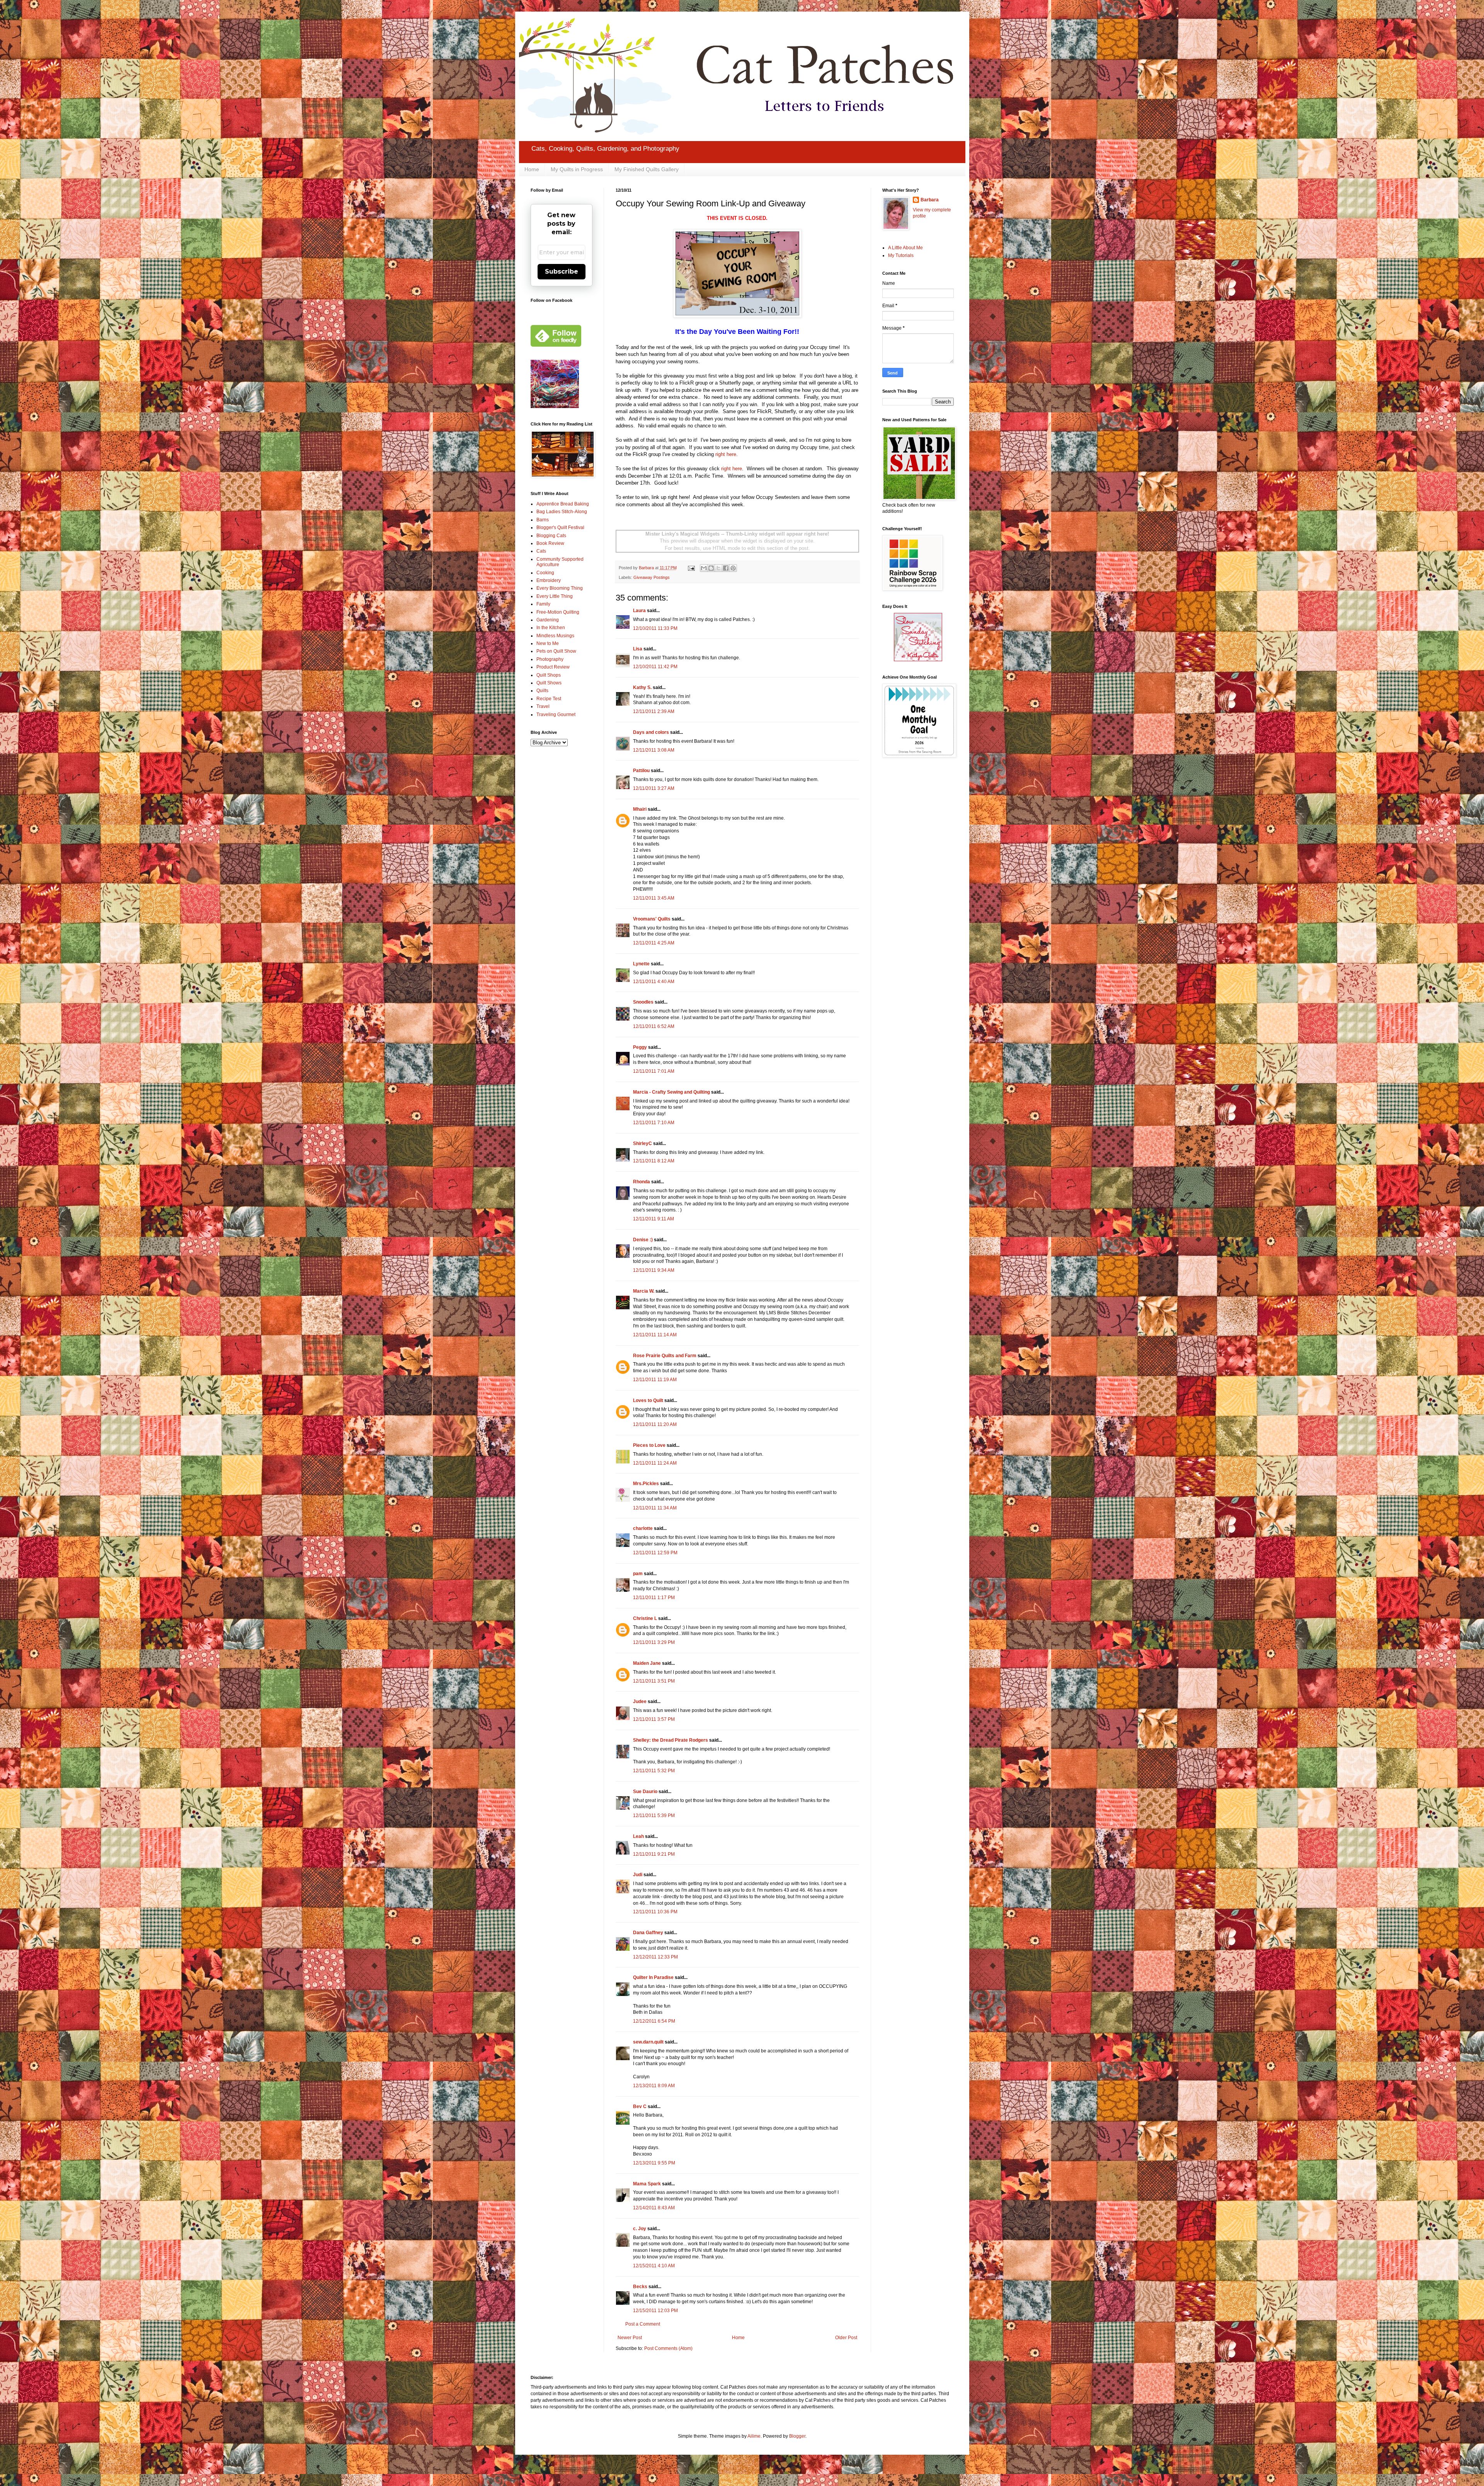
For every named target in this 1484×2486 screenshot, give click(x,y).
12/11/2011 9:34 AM (654, 1270)
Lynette (641, 964)
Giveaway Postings (652, 577)
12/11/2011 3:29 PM (654, 1642)
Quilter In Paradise (653, 1977)
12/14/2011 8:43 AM (654, 2208)
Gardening (548, 620)
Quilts (542, 691)
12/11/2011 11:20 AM (655, 1424)
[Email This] (704, 568)
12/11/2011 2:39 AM (654, 711)
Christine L (645, 1618)
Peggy (640, 1047)
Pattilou (641, 771)
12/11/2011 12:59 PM (655, 1553)
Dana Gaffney (648, 1933)
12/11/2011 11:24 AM (655, 1463)
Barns (543, 520)
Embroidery (549, 580)
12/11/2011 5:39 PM (654, 1816)
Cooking (545, 573)
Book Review (550, 543)
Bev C (640, 2107)
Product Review (553, 667)
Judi (638, 1875)
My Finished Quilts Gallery (647, 169)
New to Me (548, 643)
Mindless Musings (555, 636)
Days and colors (651, 732)
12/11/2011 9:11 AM (654, 1219)
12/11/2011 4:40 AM (654, 982)
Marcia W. (644, 1291)
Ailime (754, 2436)
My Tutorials (901, 255)
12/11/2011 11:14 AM (655, 1335)
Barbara (930, 200)
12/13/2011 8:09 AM (654, 2086)
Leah (638, 1836)
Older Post (846, 2338)
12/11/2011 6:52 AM (654, 1026)
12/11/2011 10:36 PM (655, 1912)
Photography (550, 659)
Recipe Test (549, 699)
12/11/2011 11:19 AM (655, 1380)
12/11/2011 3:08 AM (654, 750)
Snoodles (643, 1002)
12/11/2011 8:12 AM (654, 1161)
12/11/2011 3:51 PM (654, 1681)
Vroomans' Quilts (652, 919)
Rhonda (642, 1182)
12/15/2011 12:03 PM (655, 2311)
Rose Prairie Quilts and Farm (665, 1356)
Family (543, 604)
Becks (640, 2287)
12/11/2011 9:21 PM (654, 1854)
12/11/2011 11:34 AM (655, 1508)
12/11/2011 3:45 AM (654, 898)
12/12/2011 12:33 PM (655, 1957)
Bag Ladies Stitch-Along (562, 512)
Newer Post (630, 2338)
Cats (541, 551)
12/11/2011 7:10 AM (654, 1123)
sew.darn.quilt (648, 2042)
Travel (543, 706)
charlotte (643, 1528)
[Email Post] (691, 568)
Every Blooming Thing (560, 588)
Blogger (797, 2436)
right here (726, 454)
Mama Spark (647, 2184)
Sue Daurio (645, 1792)
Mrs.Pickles (646, 1484)
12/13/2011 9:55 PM (654, 2163)
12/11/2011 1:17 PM (654, 1598)
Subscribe (562, 271)
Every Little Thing (555, 596)
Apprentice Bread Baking (563, 504)
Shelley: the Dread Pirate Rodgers (671, 1740)
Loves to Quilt (648, 1400)
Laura (639, 611)
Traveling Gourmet (556, 715)
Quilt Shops (549, 675)
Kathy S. (642, 687)
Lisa (638, 649)
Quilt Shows (549, 683)
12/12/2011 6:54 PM (654, 2021)
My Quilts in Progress (577, 169)
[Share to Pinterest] (733, 568)
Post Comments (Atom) (668, 2348)
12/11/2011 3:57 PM (654, 1719)
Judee (640, 1702)
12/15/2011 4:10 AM (654, 2266)
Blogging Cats (551, 536)
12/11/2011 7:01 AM (654, 1071)
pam (638, 1574)
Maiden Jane (647, 1663)
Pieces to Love (649, 1445)
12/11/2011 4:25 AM (654, 943)
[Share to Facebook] (726, 568)
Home (532, 169)
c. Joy (640, 2229)
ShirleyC (642, 1143)
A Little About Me (905, 248)
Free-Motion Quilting (558, 612)
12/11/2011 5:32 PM (654, 1771)
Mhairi (640, 809)
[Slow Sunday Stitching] (918, 660)
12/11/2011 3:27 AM (654, 788)
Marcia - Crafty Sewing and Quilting (671, 1092)
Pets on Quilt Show (556, 651)
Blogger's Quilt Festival (560, 527)
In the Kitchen (551, 628)
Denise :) (643, 1240)
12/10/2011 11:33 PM (655, 628)
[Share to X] (718, 568)
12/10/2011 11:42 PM (655, 667)
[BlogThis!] (711, 568)
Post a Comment (643, 2324)
